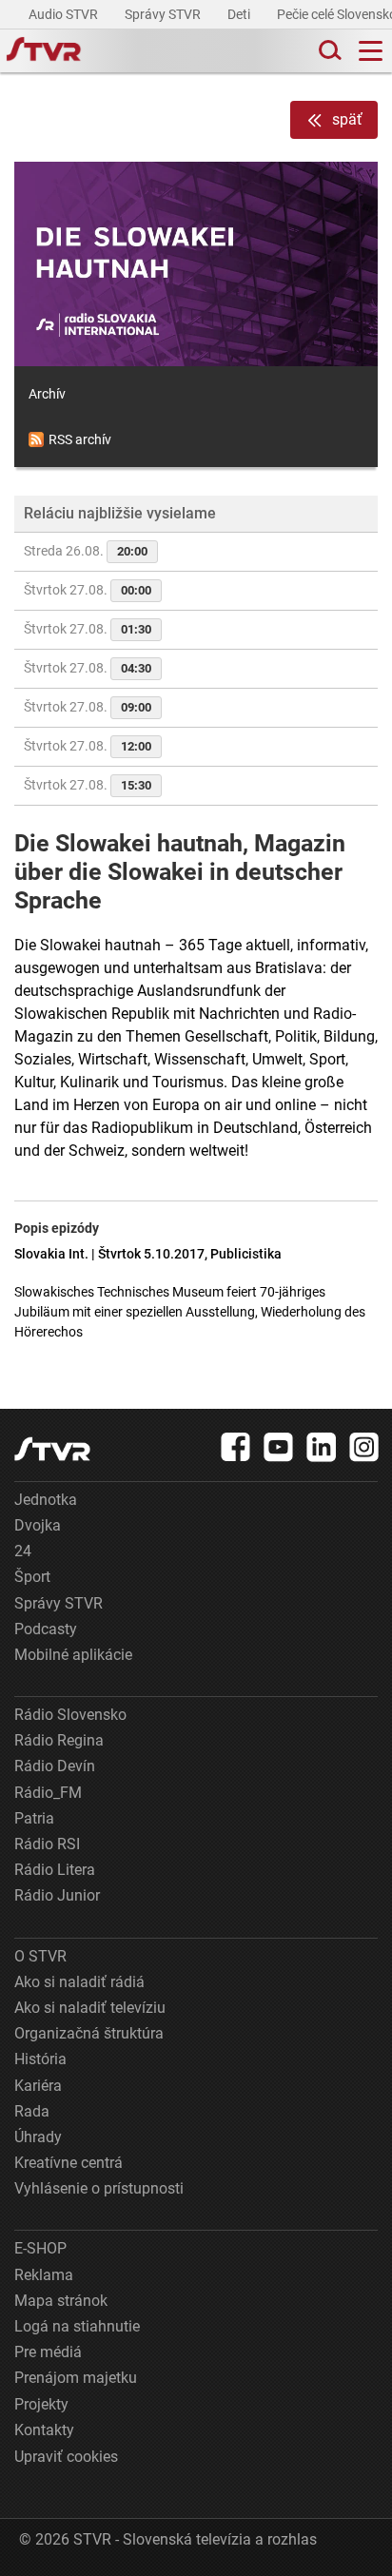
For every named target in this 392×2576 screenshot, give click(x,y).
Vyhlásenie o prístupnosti (99, 2188)
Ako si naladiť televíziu (90, 2008)
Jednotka (46, 1500)
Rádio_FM (48, 1793)
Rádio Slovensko (70, 1715)
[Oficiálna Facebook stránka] (236, 1447)
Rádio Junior (57, 1895)
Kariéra (38, 2086)
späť (347, 119)
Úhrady (38, 2137)
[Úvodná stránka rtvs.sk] (44, 51)
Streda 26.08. (86, 551)
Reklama (44, 2275)
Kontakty (44, 2430)
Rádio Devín (55, 1766)
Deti (240, 14)
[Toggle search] (328, 51)
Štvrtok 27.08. (88, 590)
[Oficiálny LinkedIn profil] (322, 1447)
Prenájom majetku (76, 2378)
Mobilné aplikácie (73, 1655)
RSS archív (80, 439)
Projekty (41, 2404)
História (40, 2059)
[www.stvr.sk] (52, 1449)
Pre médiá (48, 2352)
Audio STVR (65, 14)
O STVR (40, 1956)
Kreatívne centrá (69, 2163)
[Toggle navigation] (371, 51)
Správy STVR (164, 14)
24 (23, 1551)
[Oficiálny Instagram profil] (364, 1447)
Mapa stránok (61, 2301)
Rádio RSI (47, 1844)
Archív (47, 394)
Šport (32, 1577)
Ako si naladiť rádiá (79, 1982)
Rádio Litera (55, 1870)
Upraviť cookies (66, 2457)
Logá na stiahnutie (77, 2326)
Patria (34, 1818)
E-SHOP (40, 2248)
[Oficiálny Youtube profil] (279, 1447)
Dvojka (38, 1525)
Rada (32, 2111)
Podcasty (46, 1629)
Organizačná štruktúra (89, 2033)
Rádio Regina (59, 1740)
